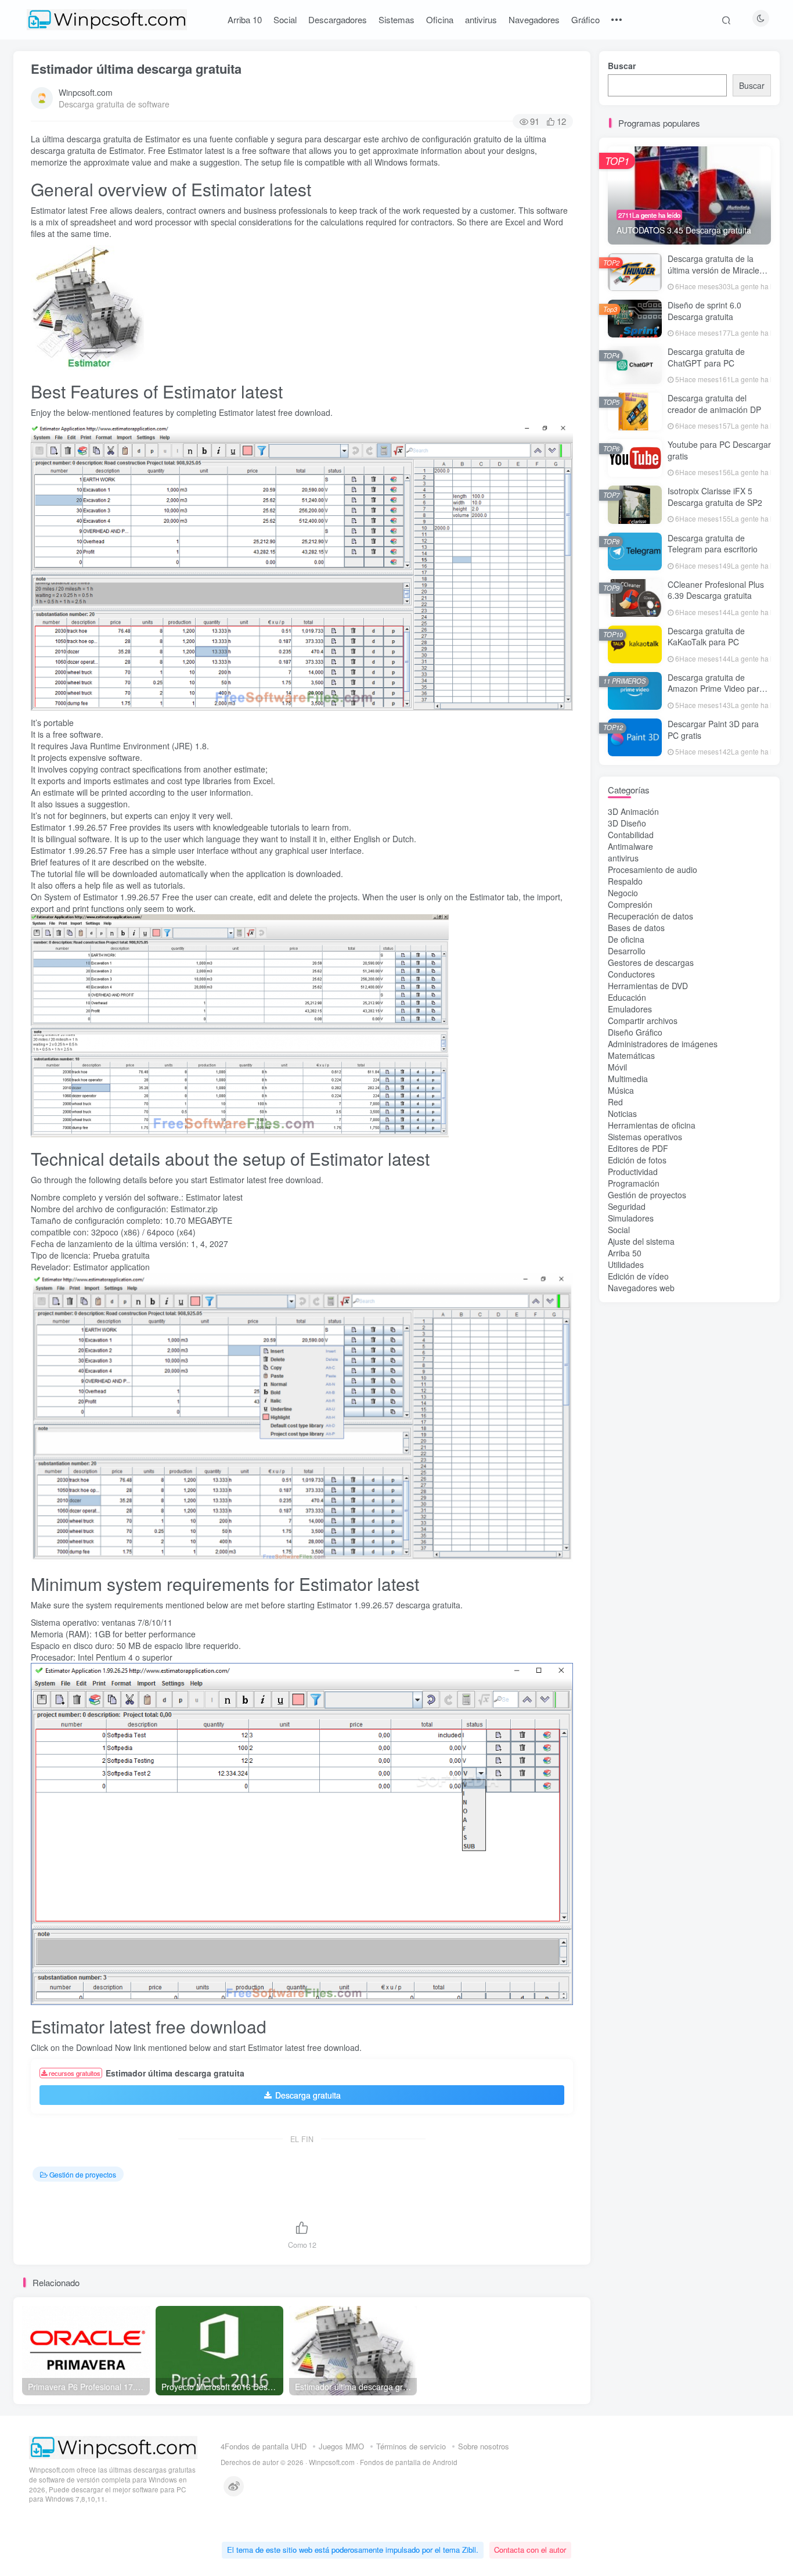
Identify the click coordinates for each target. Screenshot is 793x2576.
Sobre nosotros (484, 2446)
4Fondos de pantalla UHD (264, 2446)
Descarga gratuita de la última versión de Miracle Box (713, 270)
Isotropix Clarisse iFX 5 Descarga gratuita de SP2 (715, 497)
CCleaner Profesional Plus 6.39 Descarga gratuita (716, 590)
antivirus (481, 19)
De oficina (626, 939)
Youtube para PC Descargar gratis (719, 450)
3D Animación (633, 811)
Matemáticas (631, 1055)
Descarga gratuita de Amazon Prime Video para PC (716, 689)
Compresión (630, 904)
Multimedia (628, 1079)
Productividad (633, 1172)
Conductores (631, 974)
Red (615, 1102)
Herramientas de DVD (648, 986)
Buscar (622, 66)
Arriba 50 (625, 1253)
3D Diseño (627, 823)
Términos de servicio (411, 2446)
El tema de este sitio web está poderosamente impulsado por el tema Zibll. (353, 2550)
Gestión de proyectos (83, 2174)
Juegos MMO (341, 2446)
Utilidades (626, 1264)
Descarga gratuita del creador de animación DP (714, 404)
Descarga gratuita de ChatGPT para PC (706, 357)
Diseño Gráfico (635, 1032)
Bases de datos (636, 928)
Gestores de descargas (651, 962)
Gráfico (585, 19)
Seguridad (627, 1206)
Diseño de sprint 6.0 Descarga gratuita (704, 311)
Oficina (440, 19)
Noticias (622, 1113)
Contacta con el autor (530, 2550)
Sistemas (396, 19)
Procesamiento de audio (653, 870)
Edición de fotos (637, 1160)
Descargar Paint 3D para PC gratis (713, 730)
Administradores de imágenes (663, 1044)
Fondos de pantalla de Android (409, 2462)
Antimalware (630, 846)
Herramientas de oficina (652, 1125)
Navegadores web (641, 1288)
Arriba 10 (245, 19)
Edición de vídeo (638, 1276)
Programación (634, 1183)
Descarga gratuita (308, 2095)
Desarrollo (627, 951)
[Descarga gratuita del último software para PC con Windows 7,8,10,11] (113, 2447)
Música (621, 1090)
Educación (627, 997)
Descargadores (338, 19)
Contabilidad (631, 835)
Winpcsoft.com (86, 92)
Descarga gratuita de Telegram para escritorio (713, 544)
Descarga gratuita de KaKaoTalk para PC (706, 637)
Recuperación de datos (650, 916)
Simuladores (631, 1218)
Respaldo (625, 881)
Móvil (617, 1067)
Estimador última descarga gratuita (136, 69)
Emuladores (630, 1009)
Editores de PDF (638, 1148)
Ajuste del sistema (641, 1241)
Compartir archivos (643, 1021)
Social (285, 19)
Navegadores (534, 19)
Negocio (623, 893)
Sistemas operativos (645, 1137)
